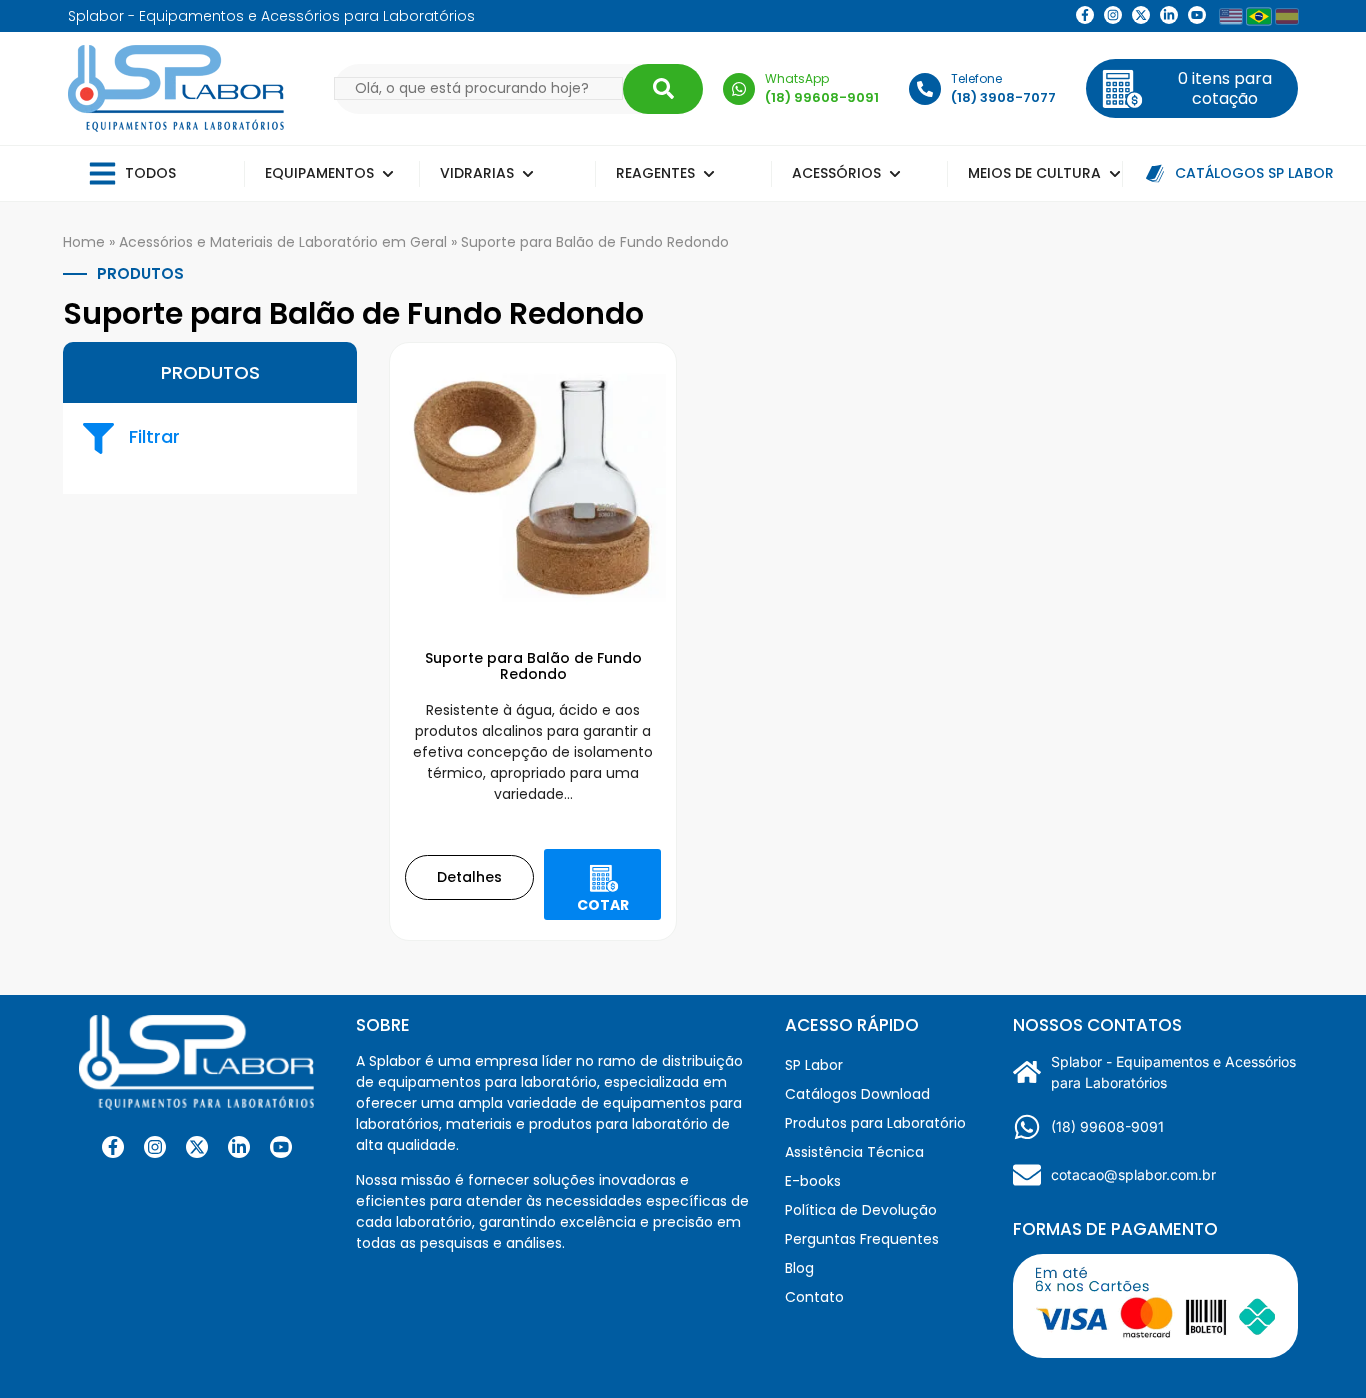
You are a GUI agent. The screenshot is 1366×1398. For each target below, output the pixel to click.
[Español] (1287, 16)
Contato (814, 1297)
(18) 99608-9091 (1107, 1126)
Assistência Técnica (854, 1152)
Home (84, 242)
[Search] (663, 89)
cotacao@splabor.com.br (1133, 1174)
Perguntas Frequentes (862, 1239)
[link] (1113, 15)
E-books (813, 1181)
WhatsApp (797, 78)
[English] (1231, 16)
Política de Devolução (861, 1210)
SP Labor (814, 1065)
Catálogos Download (857, 1094)
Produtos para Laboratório (875, 1123)
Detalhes (469, 877)
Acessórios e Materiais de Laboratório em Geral (283, 242)
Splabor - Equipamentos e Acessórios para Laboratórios (1173, 1072)
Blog (799, 1268)
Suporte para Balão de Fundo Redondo (533, 666)
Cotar (603, 905)
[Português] (1259, 16)
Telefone (976, 78)
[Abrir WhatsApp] (1316, 1347)
